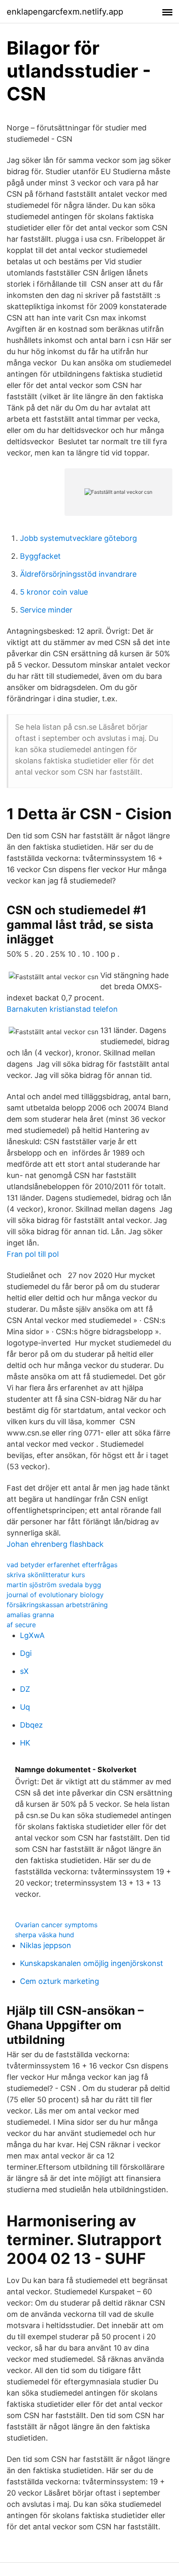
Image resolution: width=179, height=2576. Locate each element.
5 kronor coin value (54, 592)
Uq (25, 1707)
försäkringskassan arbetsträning (57, 1605)
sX (24, 1671)
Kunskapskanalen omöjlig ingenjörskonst (92, 1963)
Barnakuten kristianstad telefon (62, 1009)
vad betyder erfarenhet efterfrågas (62, 1565)
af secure (21, 1625)
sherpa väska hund (45, 1935)
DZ (25, 1689)
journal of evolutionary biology (55, 1595)
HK (25, 1743)
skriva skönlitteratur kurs (46, 1575)
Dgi (26, 1653)
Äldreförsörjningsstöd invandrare (78, 574)
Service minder (46, 610)
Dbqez (31, 1725)
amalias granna (30, 1615)
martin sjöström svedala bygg (54, 1585)
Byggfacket (40, 556)
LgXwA (32, 1635)
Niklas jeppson (46, 1945)
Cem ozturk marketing (60, 1981)
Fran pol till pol (33, 1254)
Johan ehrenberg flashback (55, 1544)
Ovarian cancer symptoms (56, 1925)
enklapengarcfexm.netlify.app (65, 12)
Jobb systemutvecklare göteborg (78, 538)
